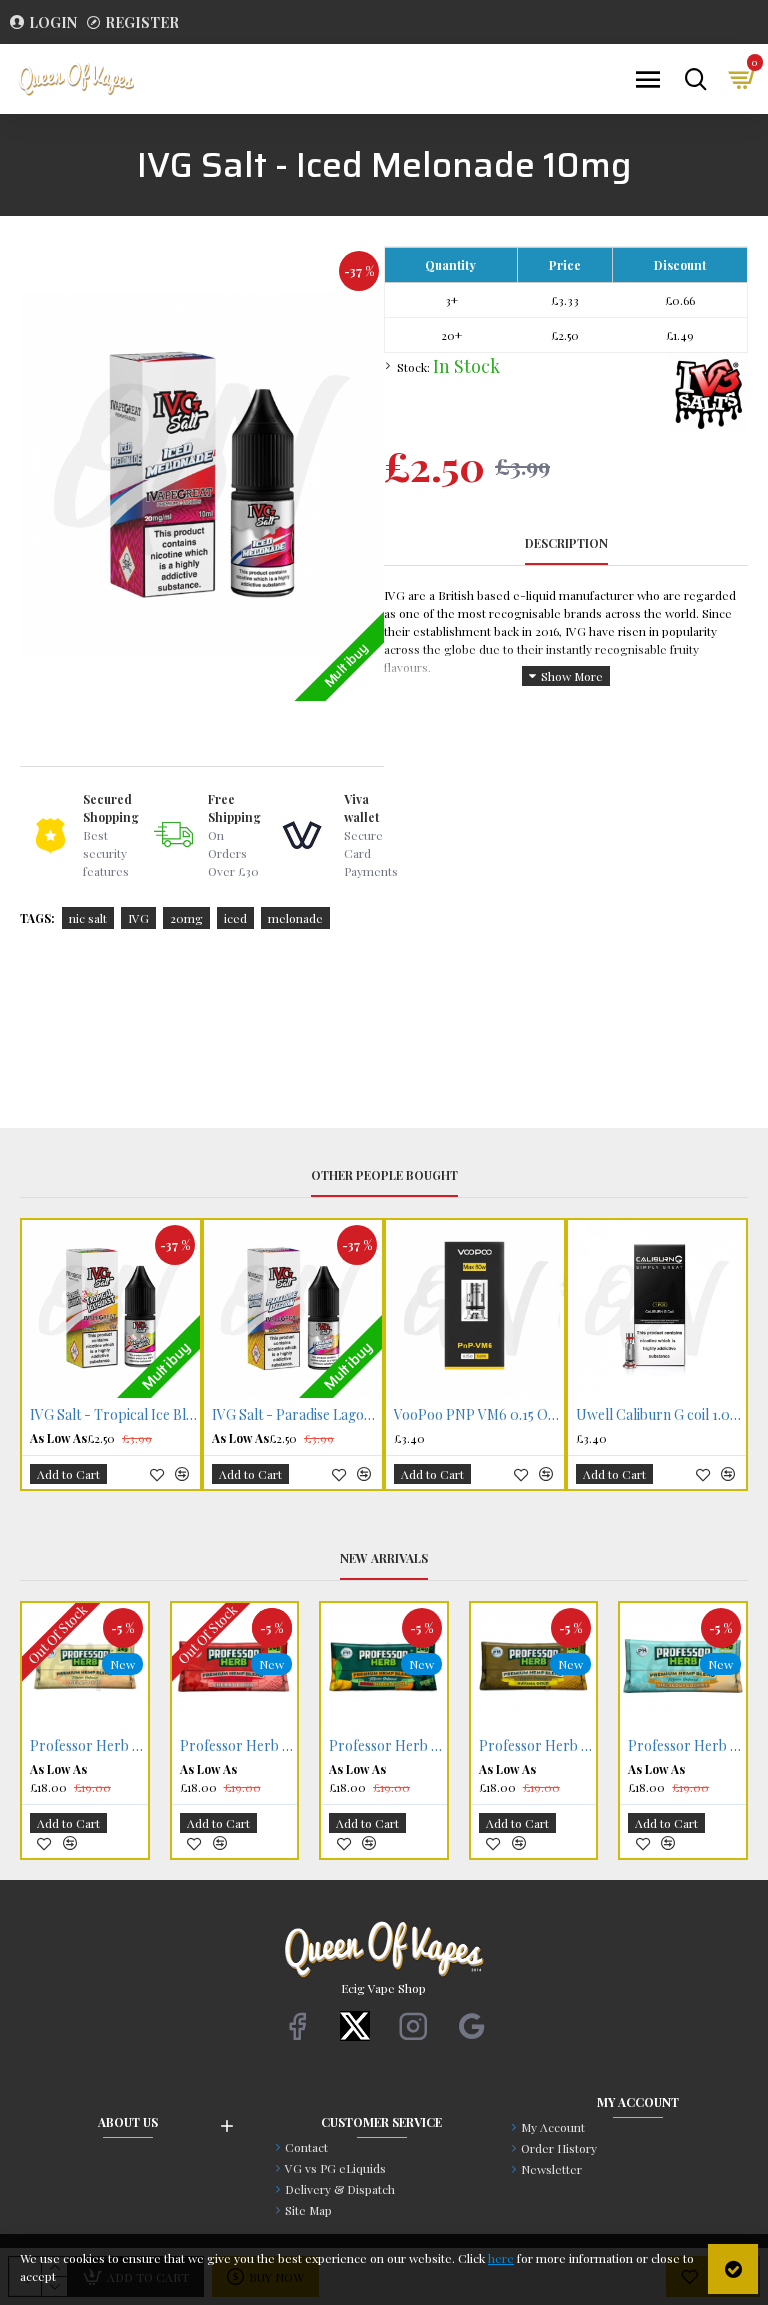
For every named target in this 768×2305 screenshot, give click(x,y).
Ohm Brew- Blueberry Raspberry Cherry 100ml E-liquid (688, 1746)
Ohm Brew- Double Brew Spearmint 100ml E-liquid (538, 1746)
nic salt (88, 918)
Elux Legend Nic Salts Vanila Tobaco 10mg (239, 1746)
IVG (138, 918)
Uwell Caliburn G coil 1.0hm (297, 1415)
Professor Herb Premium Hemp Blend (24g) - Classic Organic (89, 1746)
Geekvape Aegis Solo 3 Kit (389, 1746)
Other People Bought (384, 1175)
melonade (295, 918)
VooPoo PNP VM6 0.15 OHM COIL (115, 1415)
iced (235, 918)
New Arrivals (384, 1558)
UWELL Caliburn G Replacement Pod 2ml (479, 1415)
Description (566, 543)
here (501, 2258)
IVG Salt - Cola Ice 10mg (652, 1415)
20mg (186, 918)
